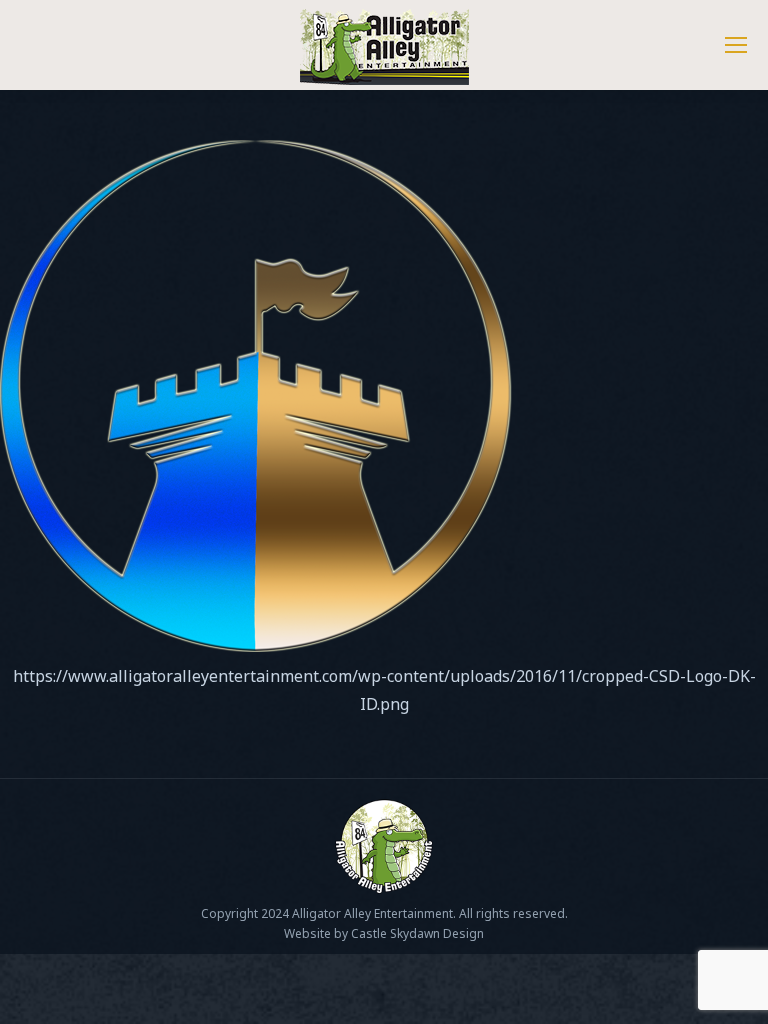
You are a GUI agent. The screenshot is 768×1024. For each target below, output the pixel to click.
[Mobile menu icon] (736, 45)
